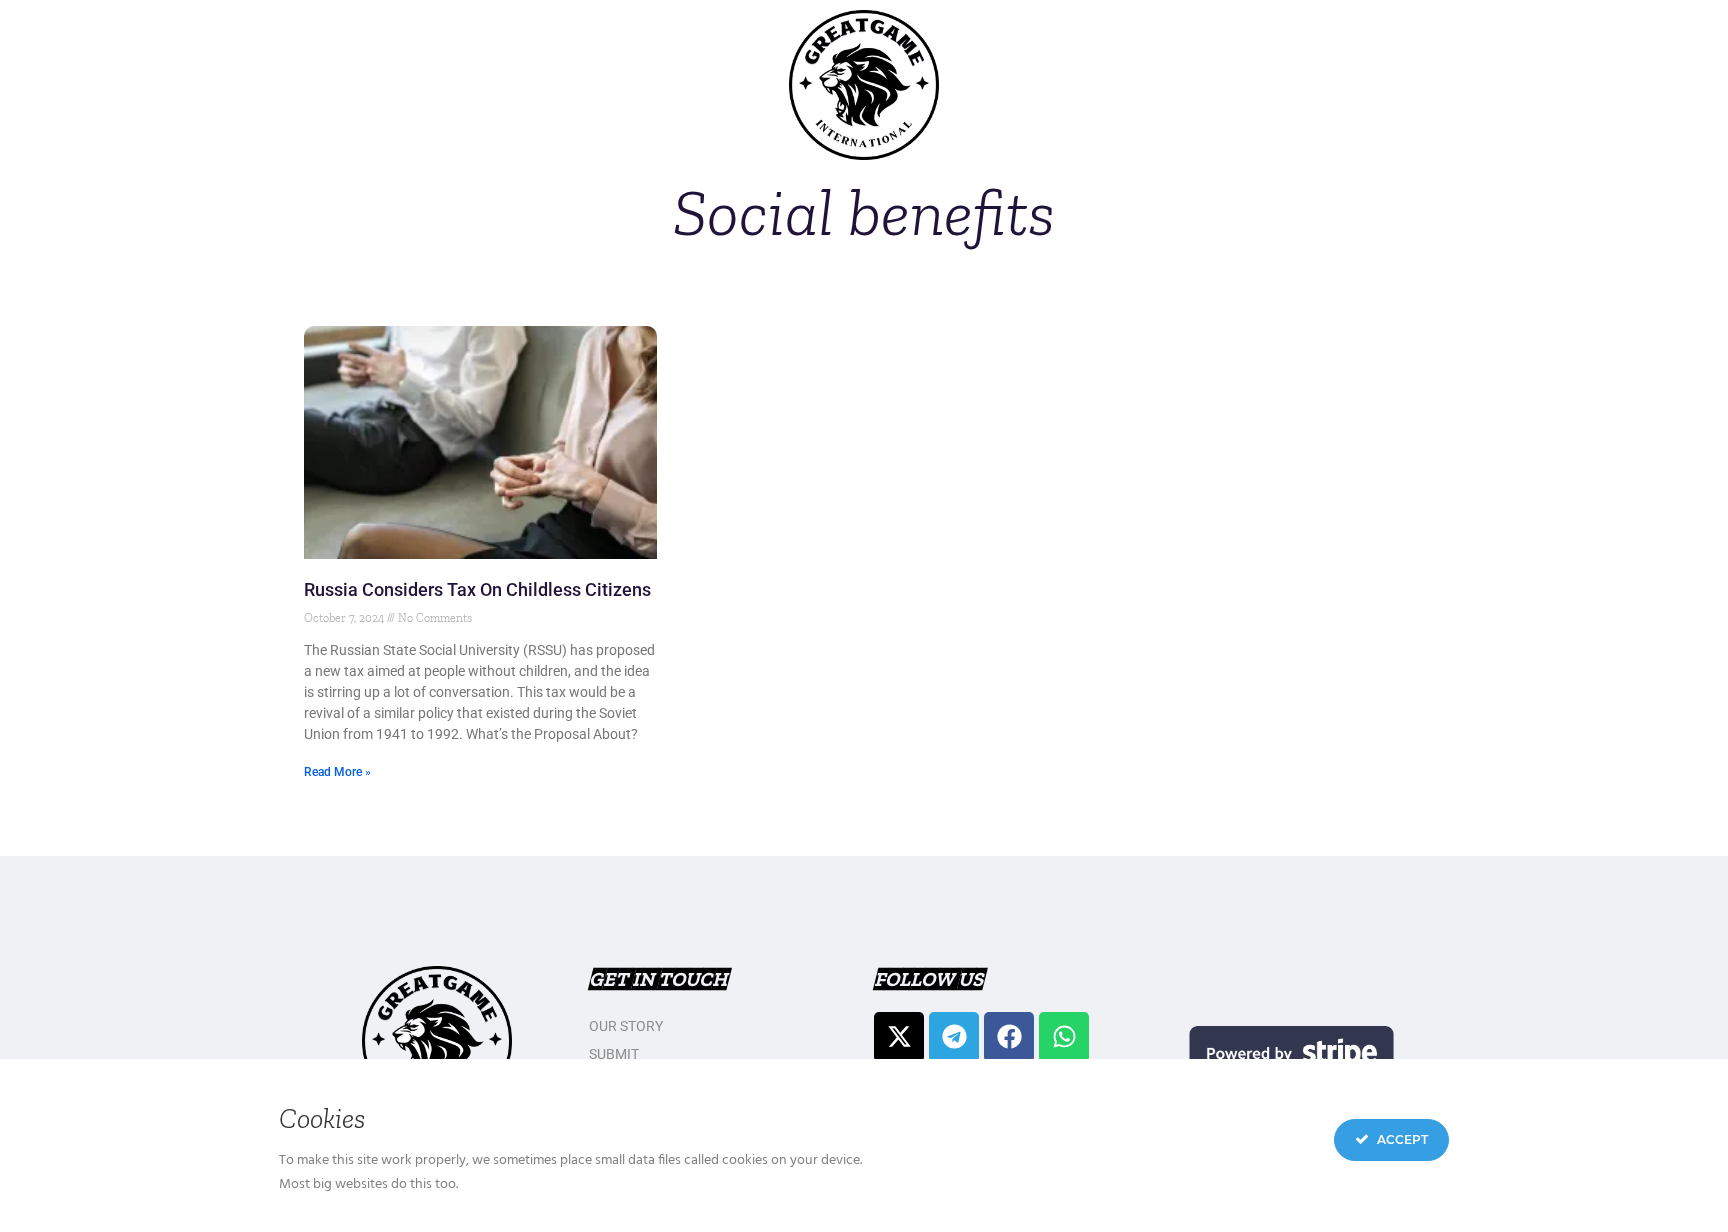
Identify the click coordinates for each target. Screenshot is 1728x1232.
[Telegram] (954, 1037)
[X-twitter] (899, 1037)
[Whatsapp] (1064, 1037)
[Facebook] (1009, 1037)
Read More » (337, 772)
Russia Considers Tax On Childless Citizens (477, 589)
